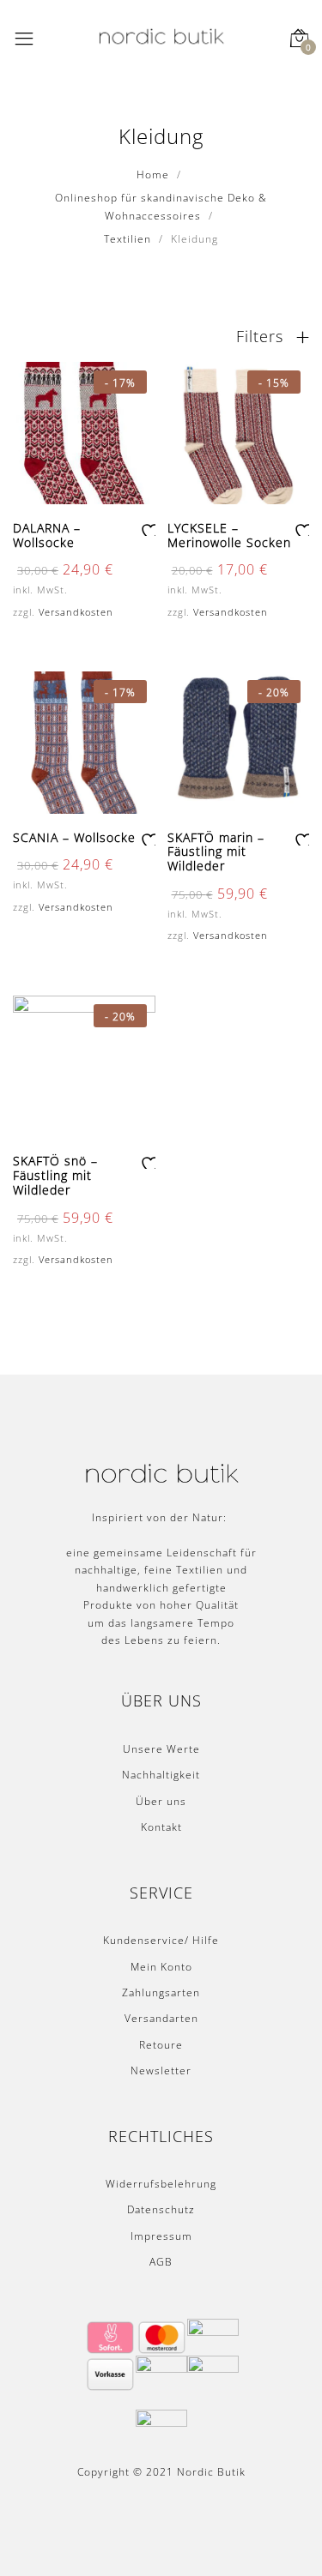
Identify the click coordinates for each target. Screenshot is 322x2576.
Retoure (161, 2045)
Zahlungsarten (161, 1992)
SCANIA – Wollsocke (74, 837)
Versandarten (161, 2018)
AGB (161, 2262)
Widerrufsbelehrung (161, 2184)
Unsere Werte (161, 1749)
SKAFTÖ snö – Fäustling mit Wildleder (55, 1175)
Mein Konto (161, 1967)
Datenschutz (161, 2209)
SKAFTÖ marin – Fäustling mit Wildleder (216, 852)
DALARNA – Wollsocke (47, 535)
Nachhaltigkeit (161, 1775)
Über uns (161, 1801)
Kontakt (161, 1827)
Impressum (161, 2236)
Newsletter (161, 2070)
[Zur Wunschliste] (148, 529)
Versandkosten (76, 612)
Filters (262, 336)
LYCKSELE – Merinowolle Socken (229, 535)
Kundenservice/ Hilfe (161, 1940)
